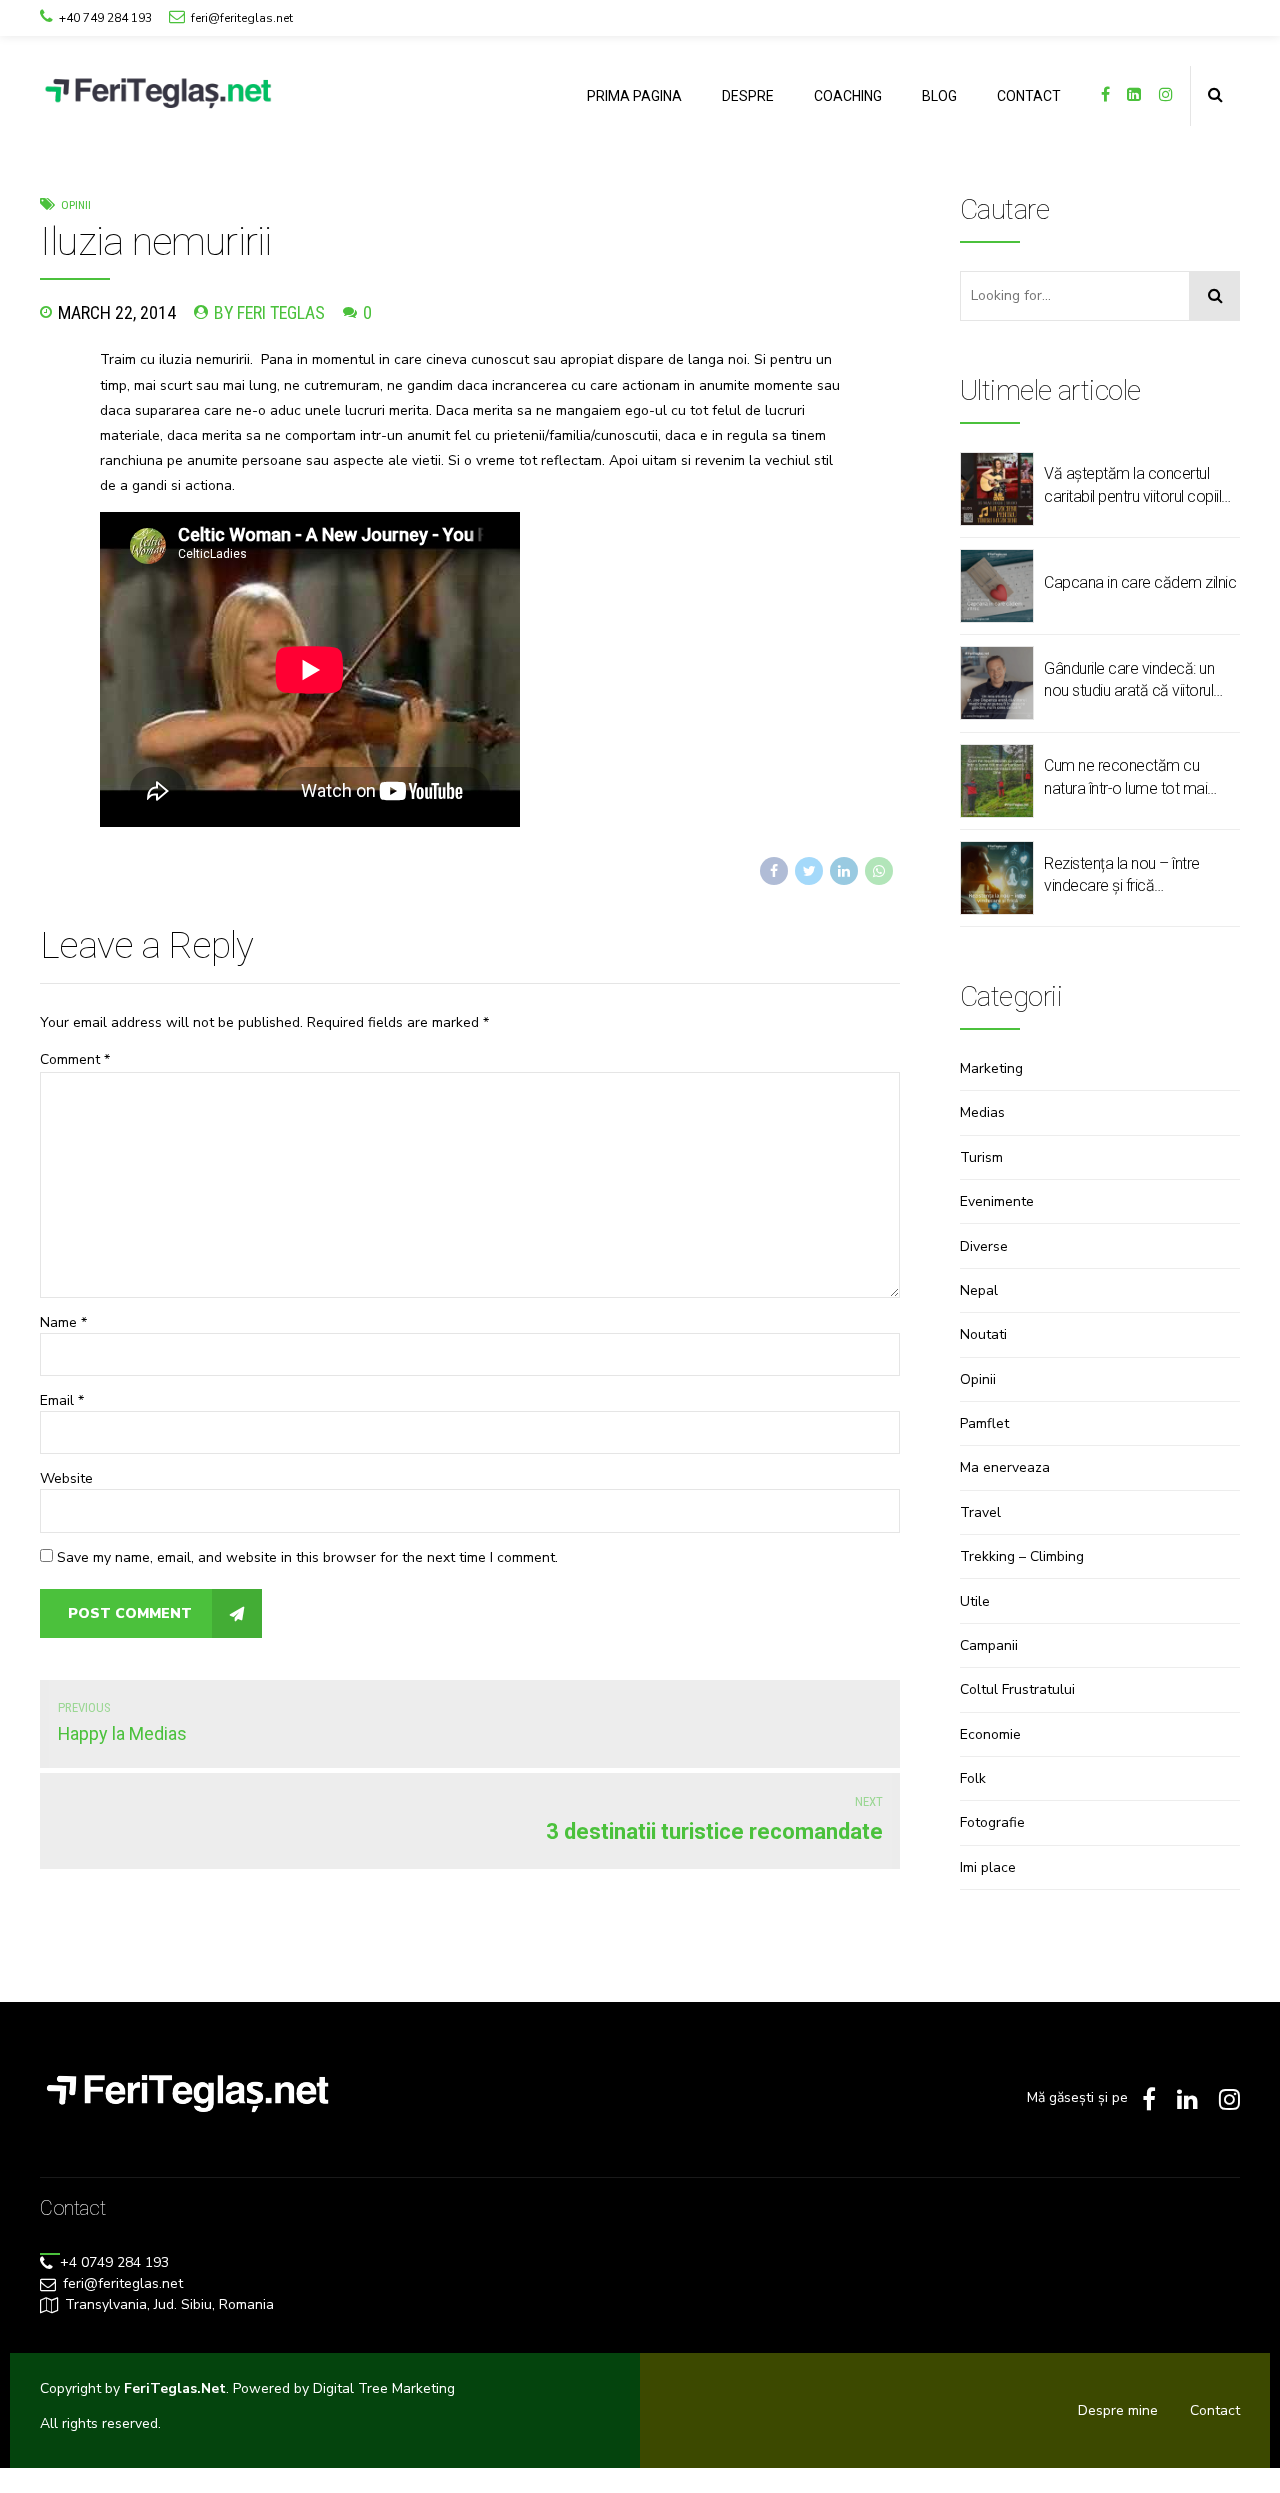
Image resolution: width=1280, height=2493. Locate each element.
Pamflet (984, 1423)
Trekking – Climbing (1022, 1556)
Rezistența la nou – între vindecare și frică (1122, 874)
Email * (62, 1400)
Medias (982, 1112)
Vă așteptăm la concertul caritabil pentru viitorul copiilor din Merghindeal (1139, 486)
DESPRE (748, 96)
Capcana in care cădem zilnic (1140, 582)
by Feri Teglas (269, 312)
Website (66, 1478)
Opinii (76, 205)
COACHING (848, 96)
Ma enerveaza (1005, 1467)
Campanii (989, 1645)
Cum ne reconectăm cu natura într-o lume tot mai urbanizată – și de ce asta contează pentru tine (1128, 778)
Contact (1215, 2410)
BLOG (939, 96)
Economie (990, 1734)
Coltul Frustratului (1017, 1689)
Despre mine (1118, 2410)
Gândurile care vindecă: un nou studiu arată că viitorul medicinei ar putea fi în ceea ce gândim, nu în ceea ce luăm (1135, 681)
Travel (980, 1512)
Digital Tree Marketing (384, 2388)
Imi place (988, 1867)
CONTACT (1029, 96)
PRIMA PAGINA (634, 96)
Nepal (979, 1290)
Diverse (984, 1246)
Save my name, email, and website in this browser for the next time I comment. (307, 1557)
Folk (973, 1778)
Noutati (983, 1334)
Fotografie (992, 1822)
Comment (75, 1059)
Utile (975, 1601)
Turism (981, 1157)
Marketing (991, 1068)
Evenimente (997, 1201)
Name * (63, 1322)
